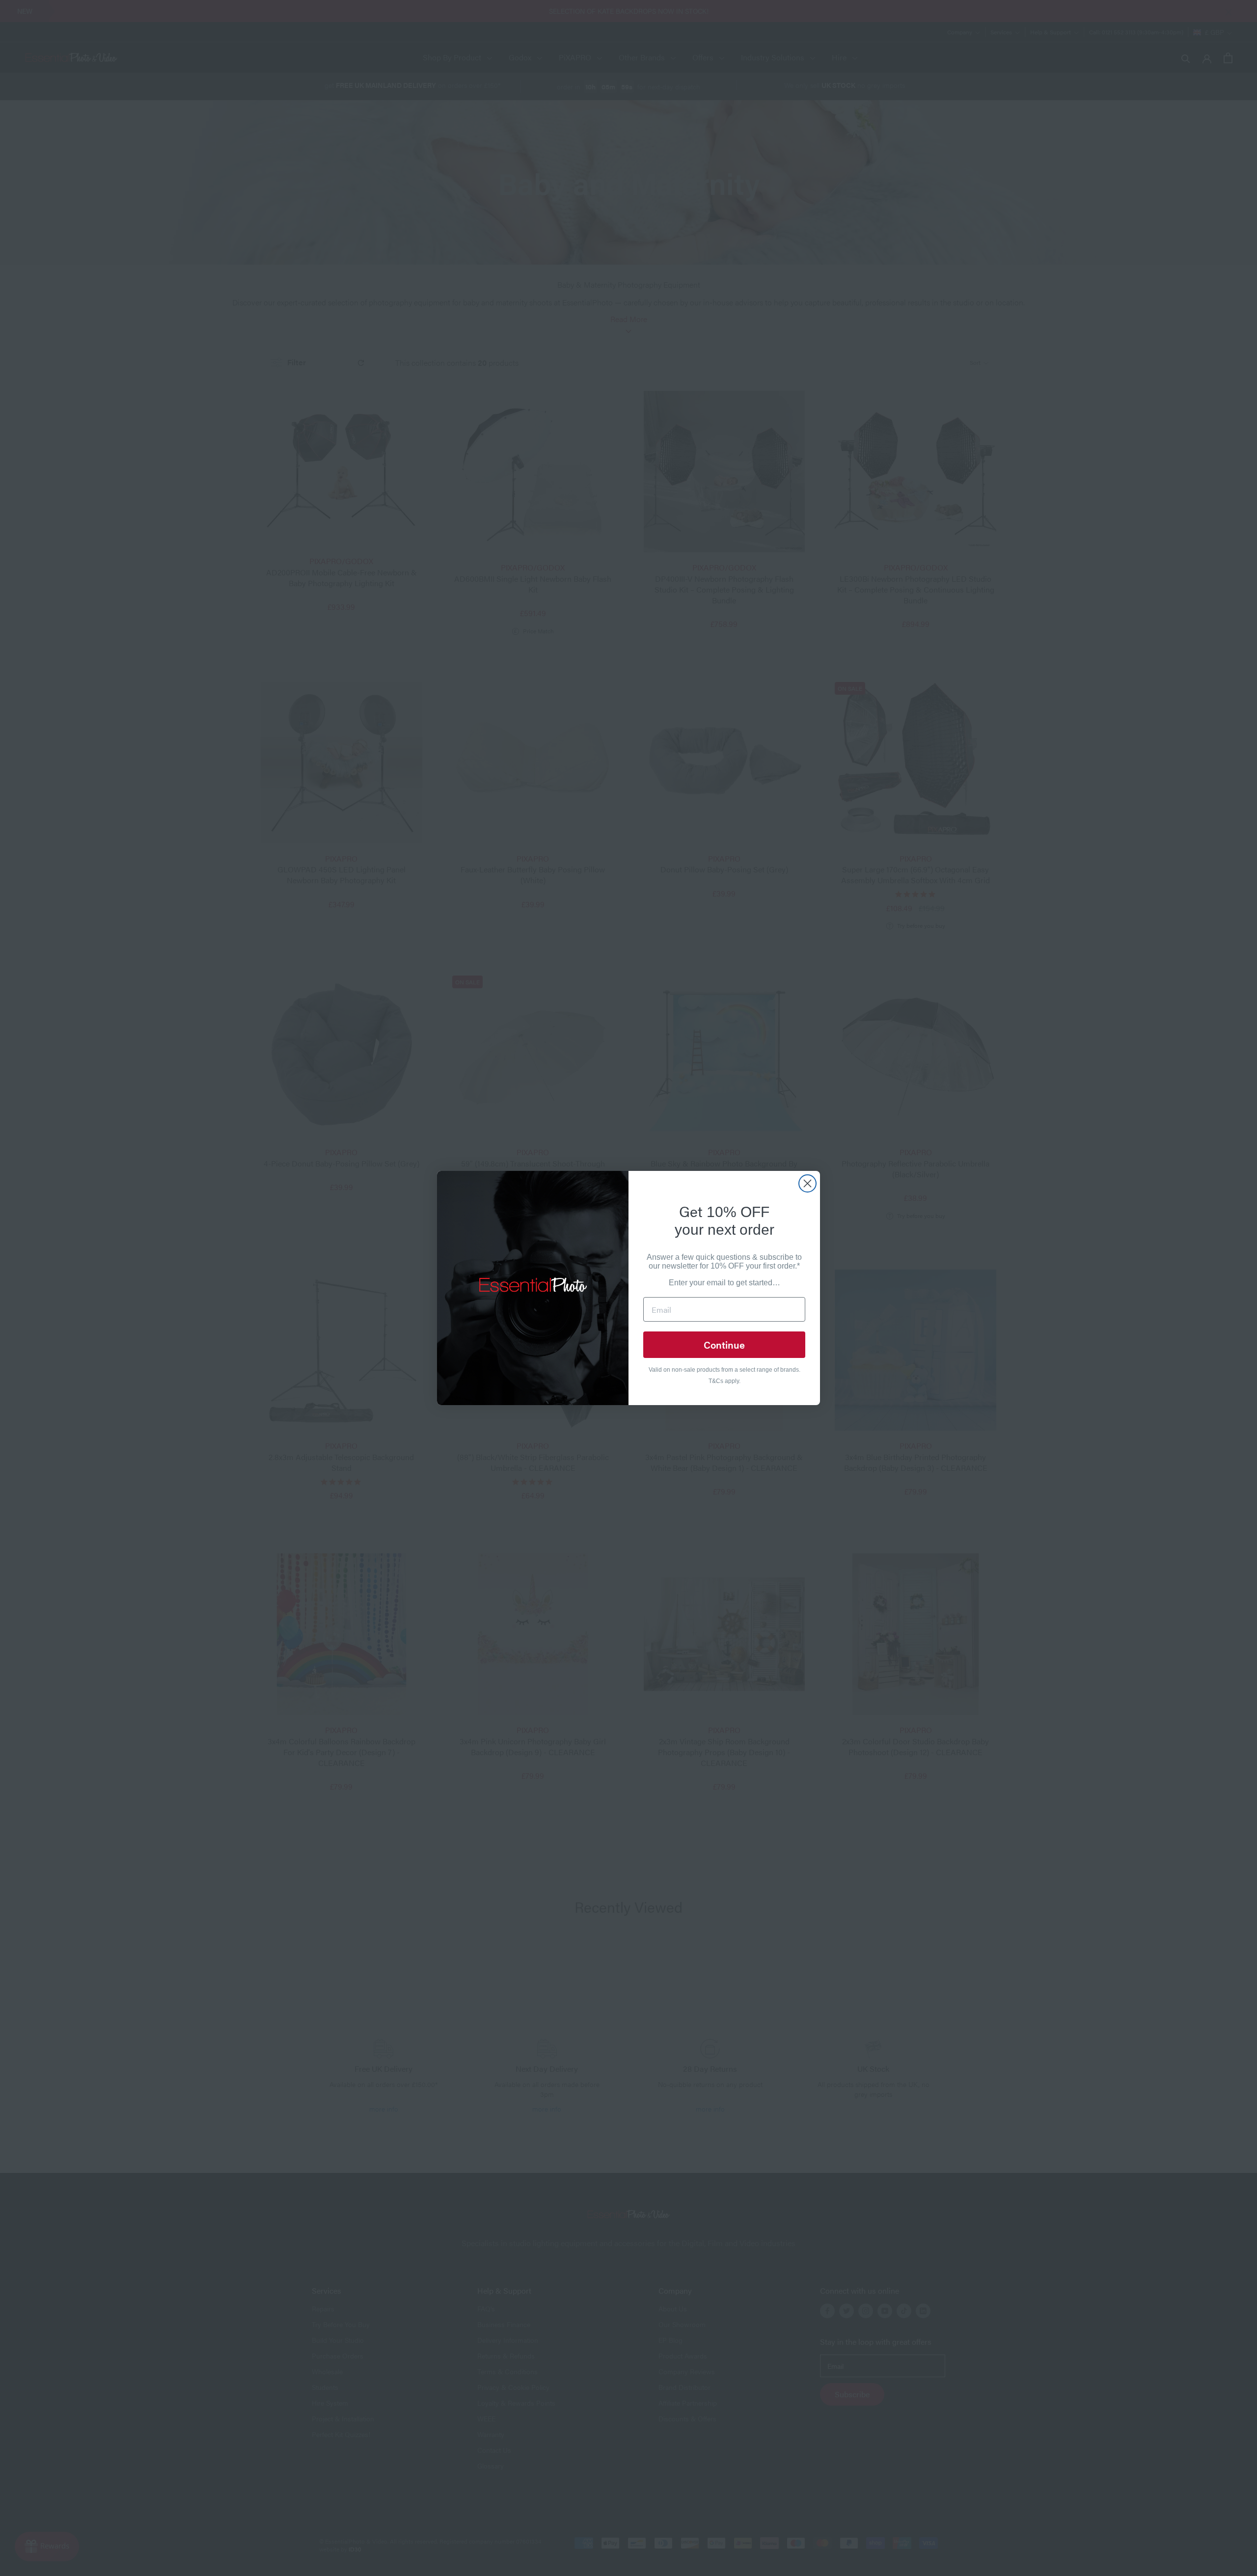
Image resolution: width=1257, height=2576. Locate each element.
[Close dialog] (807, 1183)
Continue (724, 1344)
